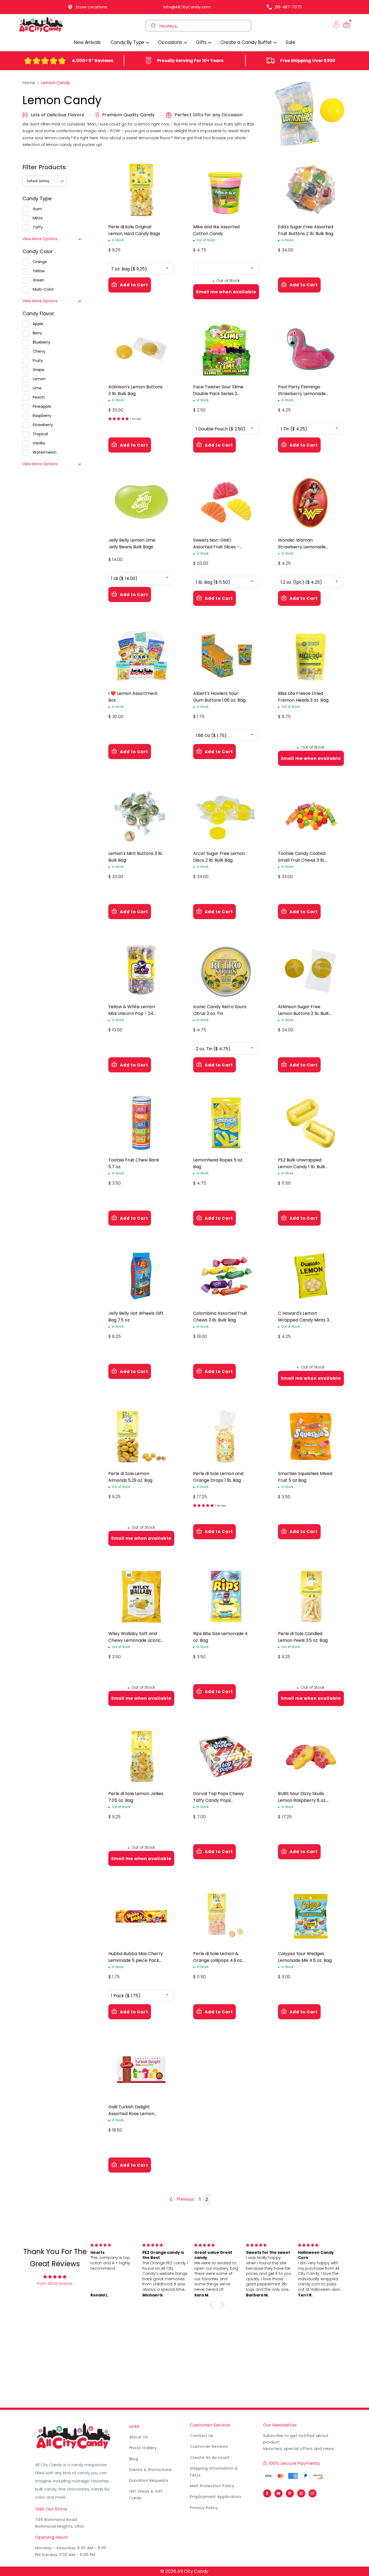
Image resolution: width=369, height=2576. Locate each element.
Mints (38, 218)
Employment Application (215, 2497)
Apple (38, 324)
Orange (40, 262)
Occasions (171, 42)
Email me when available (226, 292)
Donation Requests (149, 2480)
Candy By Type (128, 42)
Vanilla (39, 443)
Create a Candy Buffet (247, 42)
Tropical (40, 434)
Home (29, 83)
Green (38, 280)
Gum (37, 209)
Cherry (39, 351)
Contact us (202, 2436)
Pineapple (42, 406)
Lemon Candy (56, 83)
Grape (38, 370)
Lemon (39, 379)
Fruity (38, 361)
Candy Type (37, 198)
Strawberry (43, 425)
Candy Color (38, 251)
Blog (134, 2459)
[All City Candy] (41, 32)
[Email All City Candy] (313, 2492)
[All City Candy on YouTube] (279, 2492)
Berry (37, 333)
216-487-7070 (288, 7)
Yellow (39, 271)
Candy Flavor (38, 313)
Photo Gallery (143, 2448)
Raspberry (42, 416)
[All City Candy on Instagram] (301, 2492)
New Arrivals (87, 42)
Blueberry (41, 342)
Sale (290, 42)
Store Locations (91, 7)
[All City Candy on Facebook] (267, 2492)
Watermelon (45, 452)
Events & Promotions (150, 2470)
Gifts (202, 42)
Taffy (38, 227)
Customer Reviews (209, 2446)
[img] (55, 2277)
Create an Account (210, 2458)
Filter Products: (45, 167)
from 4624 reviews (55, 2283)
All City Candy (193, 2571)
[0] (347, 28)
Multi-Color (43, 289)
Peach (39, 397)
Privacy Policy (204, 2508)
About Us (139, 2437)
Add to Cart (134, 285)
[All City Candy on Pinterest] (290, 2492)
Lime (37, 388)
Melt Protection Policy (212, 2486)
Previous (185, 2199)
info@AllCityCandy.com (187, 7)
